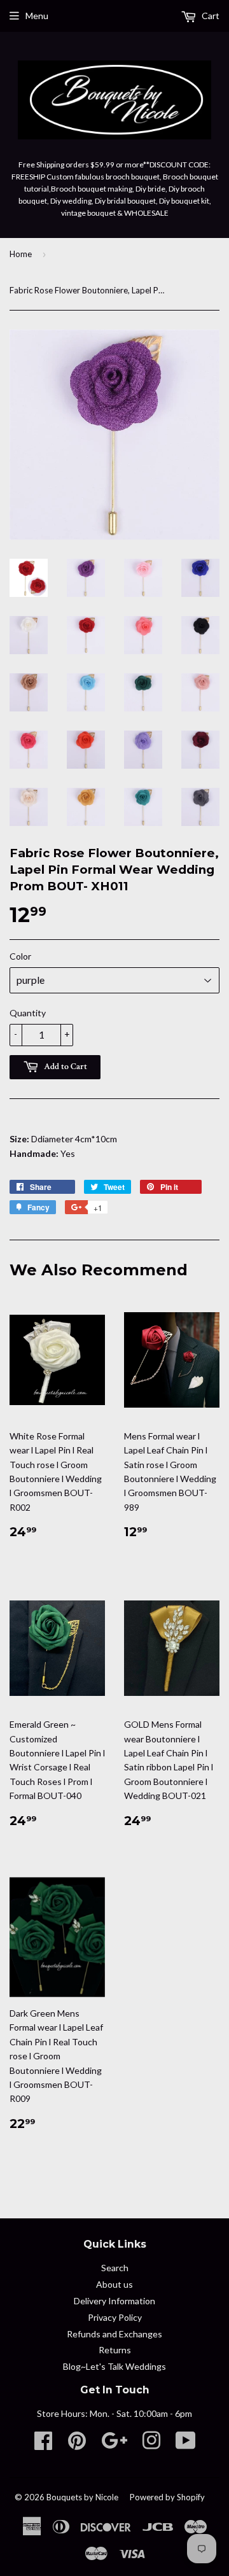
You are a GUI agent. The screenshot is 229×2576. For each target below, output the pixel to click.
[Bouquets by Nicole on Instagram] (151, 2445)
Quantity (28, 1013)
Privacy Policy (115, 2317)
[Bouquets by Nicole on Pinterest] (77, 2445)
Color (20, 956)
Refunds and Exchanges (114, 2334)
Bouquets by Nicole (82, 2497)
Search (115, 2268)
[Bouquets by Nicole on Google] (114, 2445)
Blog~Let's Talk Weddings (114, 2366)
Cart (210, 16)
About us (114, 2284)
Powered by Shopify (167, 2497)
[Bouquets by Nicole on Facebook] (43, 2445)
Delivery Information (114, 2301)
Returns (115, 2350)
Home (21, 254)
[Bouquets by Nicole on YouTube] (186, 2445)
